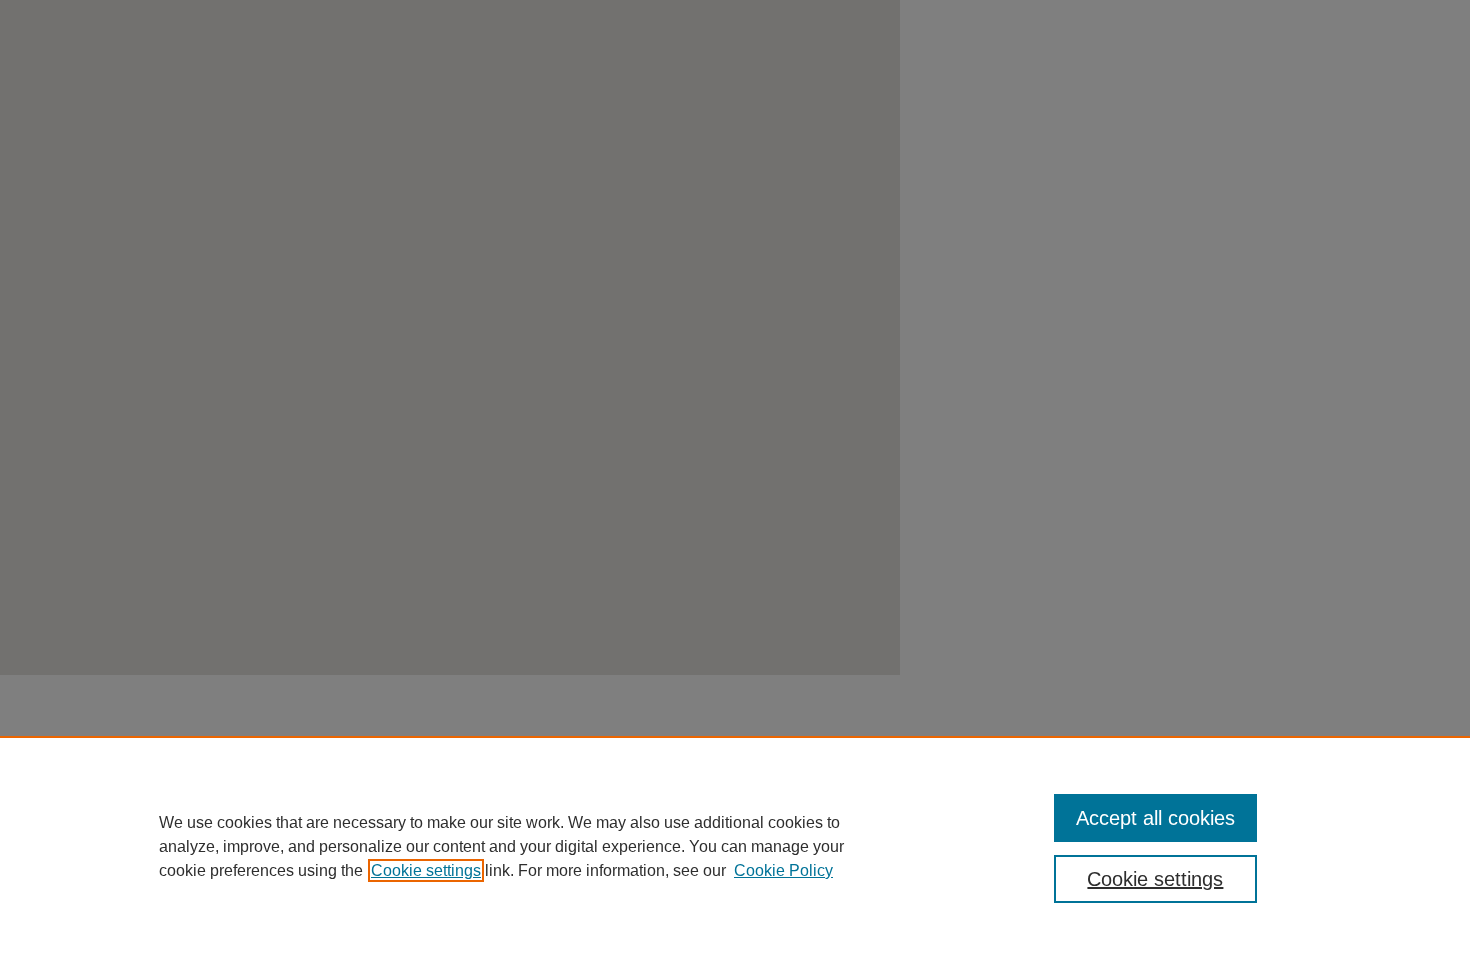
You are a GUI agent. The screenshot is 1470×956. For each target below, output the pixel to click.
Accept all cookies (1155, 818)
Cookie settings (426, 870)
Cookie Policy (783, 870)
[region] (735, 846)
